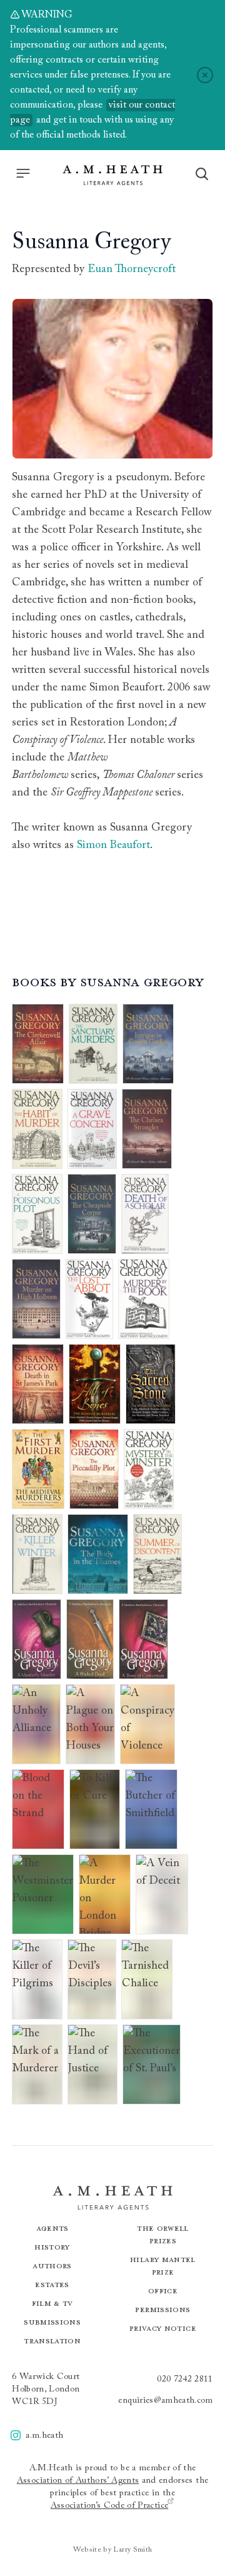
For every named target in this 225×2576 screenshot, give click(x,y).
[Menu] (23, 173)
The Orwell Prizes (163, 2234)
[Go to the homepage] (112, 175)
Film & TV (52, 2303)
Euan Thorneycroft (132, 270)
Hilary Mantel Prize (163, 2265)
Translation (52, 2341)
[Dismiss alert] (205, 75)
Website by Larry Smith (113, 2550)
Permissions (162, 2309)
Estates (52, 2284)
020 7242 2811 (185, 2380)
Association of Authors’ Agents (78, 2481)
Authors (52, 2265)
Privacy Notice (163, 2328)
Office (163, 2291)
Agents (52, 2228)
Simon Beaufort (113, 846)
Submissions (52, 2322)
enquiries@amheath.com (165, 2401)
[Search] (202, 174)
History (52, 2247)
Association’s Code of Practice (110, 2506)
